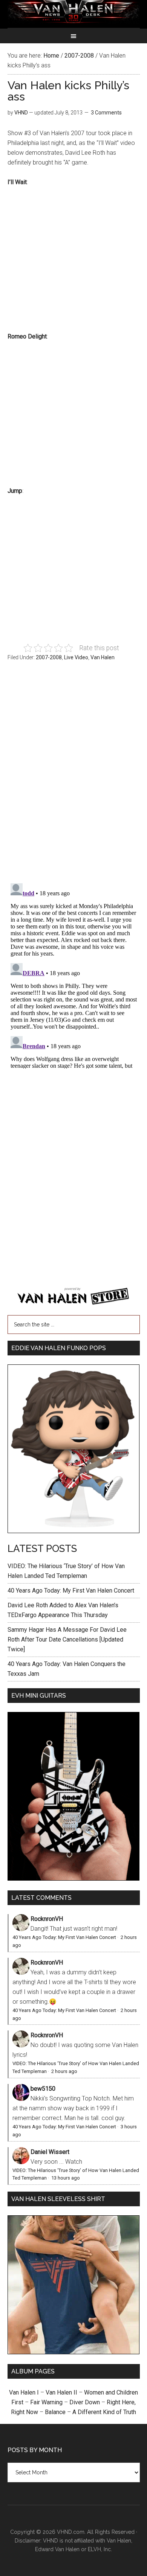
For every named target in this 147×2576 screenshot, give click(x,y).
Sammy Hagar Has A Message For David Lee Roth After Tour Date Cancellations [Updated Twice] (67, 1639)
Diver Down (85, 2402)
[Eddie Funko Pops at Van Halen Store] (74, 1531)
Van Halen (103, 657)
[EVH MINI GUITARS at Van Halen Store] (74, 1879)
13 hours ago (66, 2178)
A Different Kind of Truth (104, 2412)
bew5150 (43, 2089)
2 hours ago (64, 2071)
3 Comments (106, 113)
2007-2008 (49, 657)
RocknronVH (47, 1919)
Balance (55, 2412)
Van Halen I (24, 2392)
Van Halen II (61, 2392)
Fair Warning (46, 2402)
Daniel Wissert (50, 2152)
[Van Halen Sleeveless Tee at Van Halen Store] (74, 2352)
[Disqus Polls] (74, 776)
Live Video (76, 657)
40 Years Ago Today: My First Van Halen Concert (71, 1591)
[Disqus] (74, 974)
